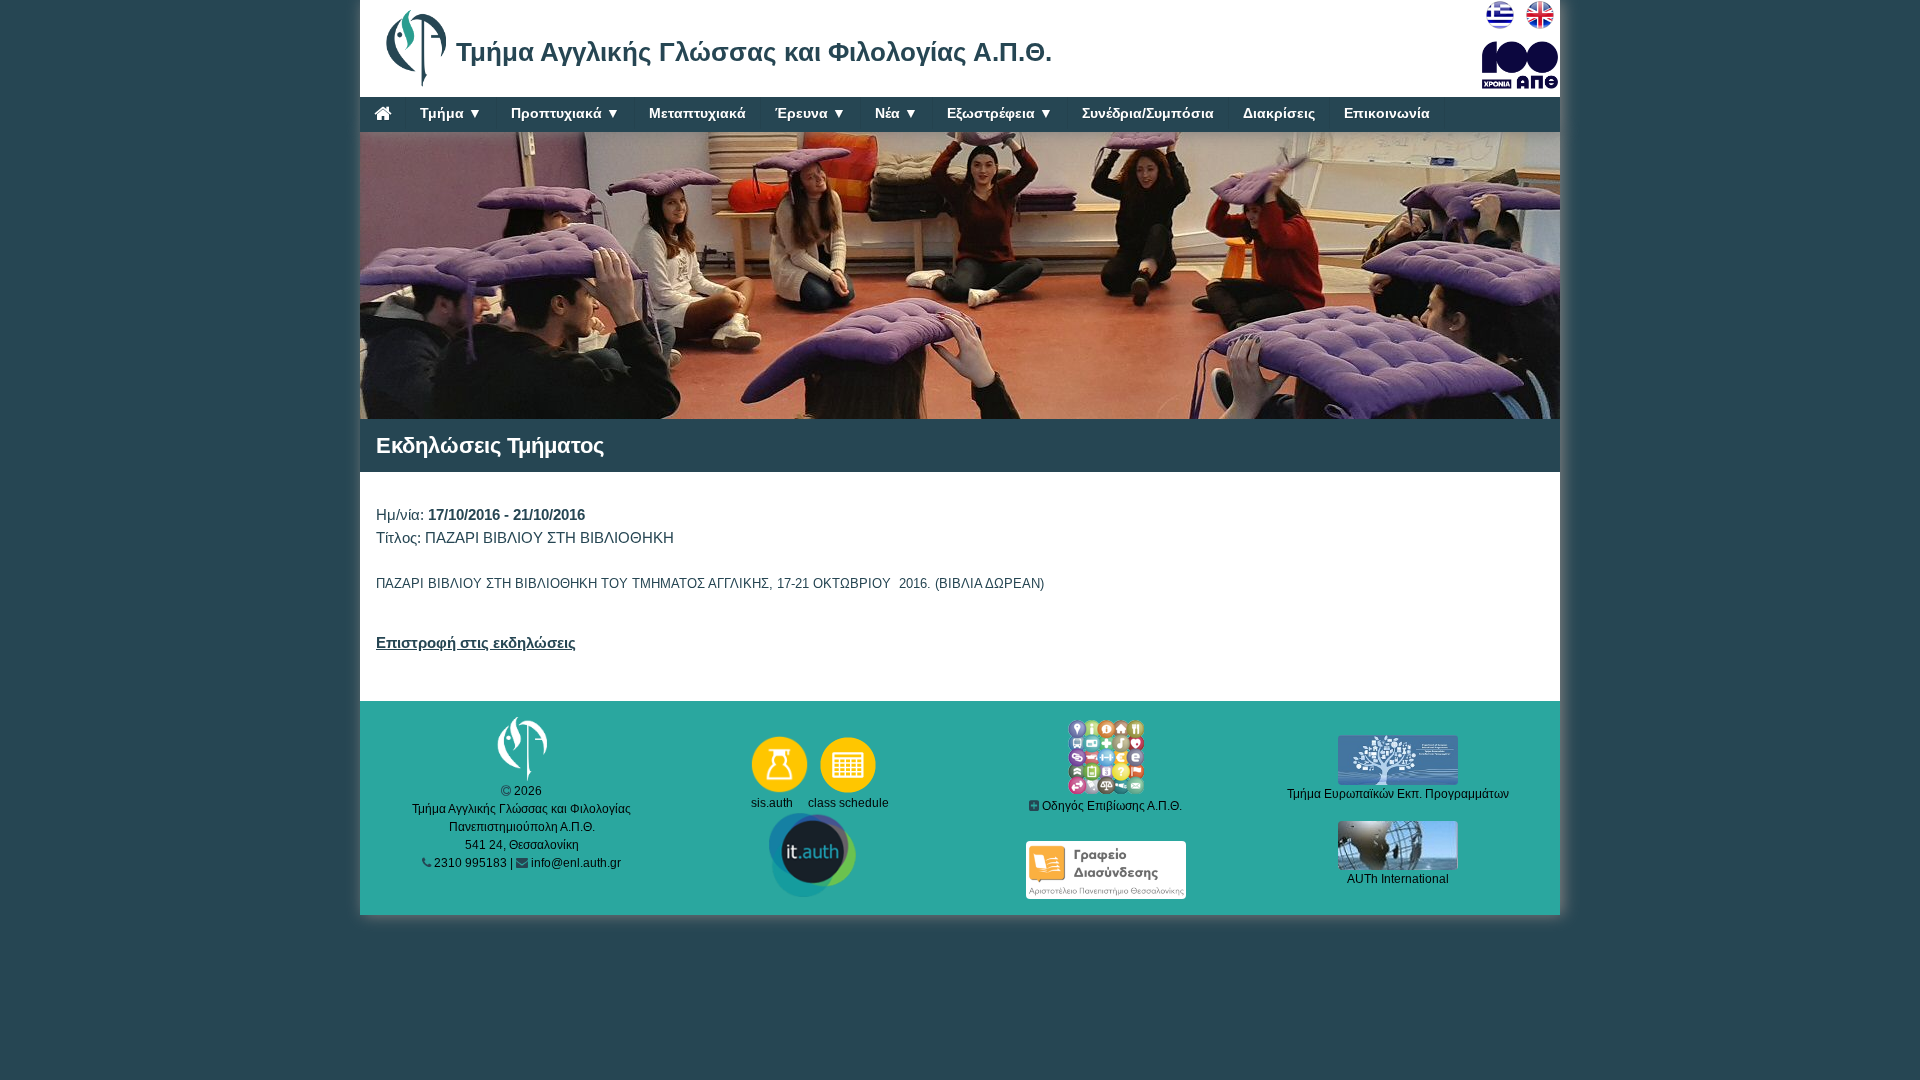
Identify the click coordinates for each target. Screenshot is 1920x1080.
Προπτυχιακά (565, 113)
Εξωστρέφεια (1000, 113)
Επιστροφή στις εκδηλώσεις (476, 642)
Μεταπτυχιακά (697, 113)
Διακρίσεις (1279, 113)
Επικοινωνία (1387, 113)
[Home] (382, 113)
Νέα (896, 113)
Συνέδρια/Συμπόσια (1148, 113)
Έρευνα (810, 113)
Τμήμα (451, 113)
